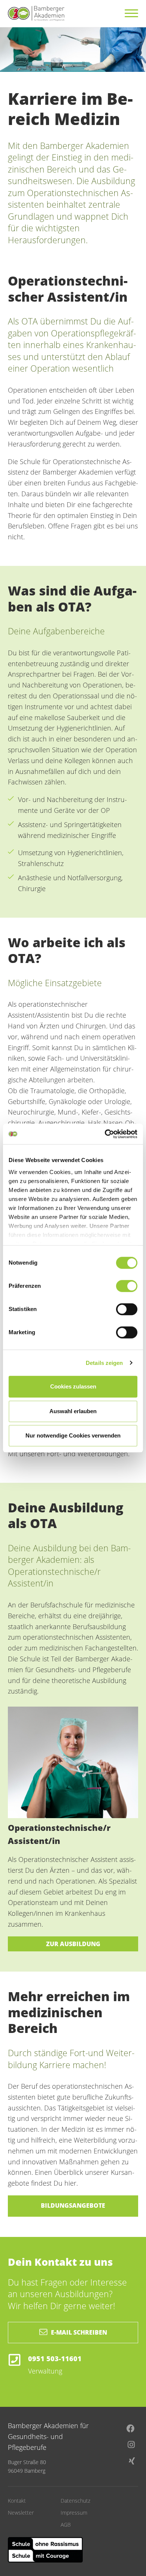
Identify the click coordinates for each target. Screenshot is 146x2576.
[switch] (127, 1286)
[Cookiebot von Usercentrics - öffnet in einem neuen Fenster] (105, 1134)
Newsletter (21, 2513)
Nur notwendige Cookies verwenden (73, 1435)
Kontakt (17, 2501)
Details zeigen (104, 1363)
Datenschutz (75, 2501)
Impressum (74, 2513)
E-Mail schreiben (79, 2332)
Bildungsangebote (73, 2205)
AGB (66, 2525)
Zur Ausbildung (73, 1944)
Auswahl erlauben (73, 1411)
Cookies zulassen (73, 1386)
